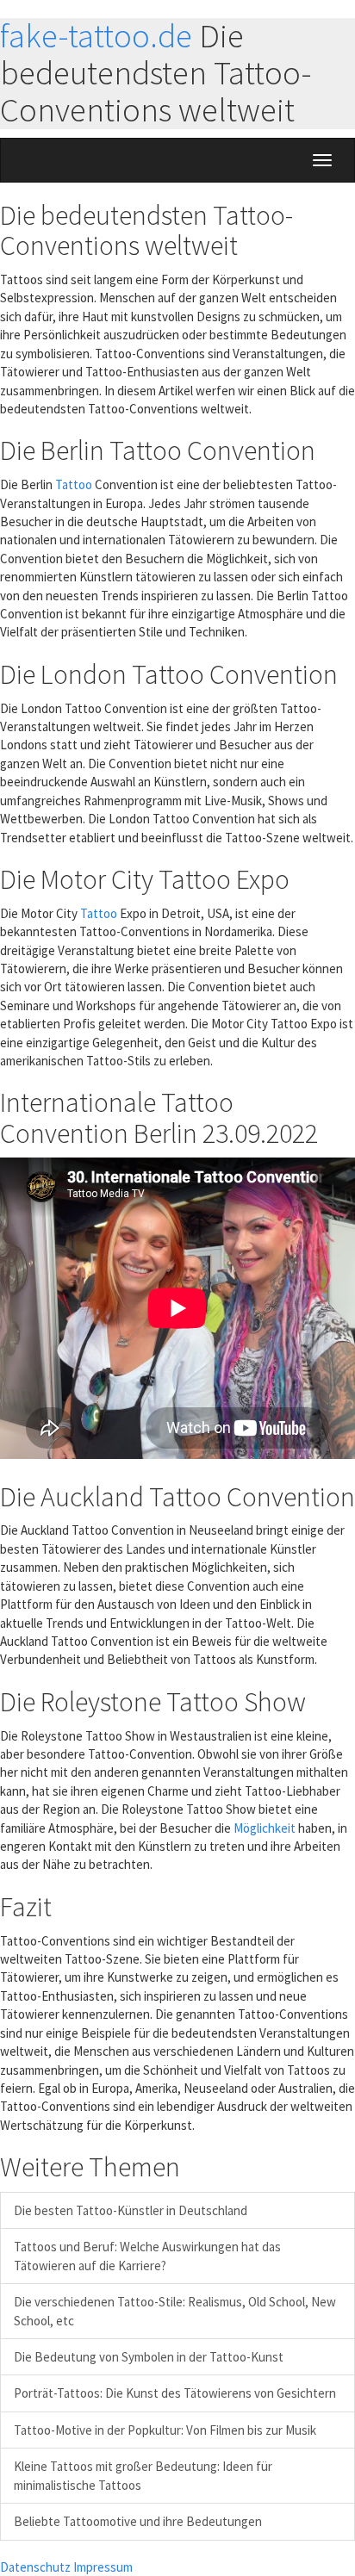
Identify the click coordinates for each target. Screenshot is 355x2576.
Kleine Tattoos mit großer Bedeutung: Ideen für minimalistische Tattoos (143, 2475)
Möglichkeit (265, 1828)
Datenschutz (35, 2567)
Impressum (103, 2567)
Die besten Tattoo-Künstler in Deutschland (131, 2210)
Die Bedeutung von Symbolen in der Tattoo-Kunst (149, 2357)
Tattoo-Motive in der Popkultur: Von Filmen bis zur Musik (165, 2430)
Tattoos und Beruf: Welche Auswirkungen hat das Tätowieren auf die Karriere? (147, 2256)
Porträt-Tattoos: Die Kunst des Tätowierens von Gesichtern (175, 2393)
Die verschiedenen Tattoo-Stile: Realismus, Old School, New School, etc (175, 2311)
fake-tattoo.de (96, 36)
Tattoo (74, 484)
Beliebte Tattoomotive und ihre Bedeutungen (138, 2521)
